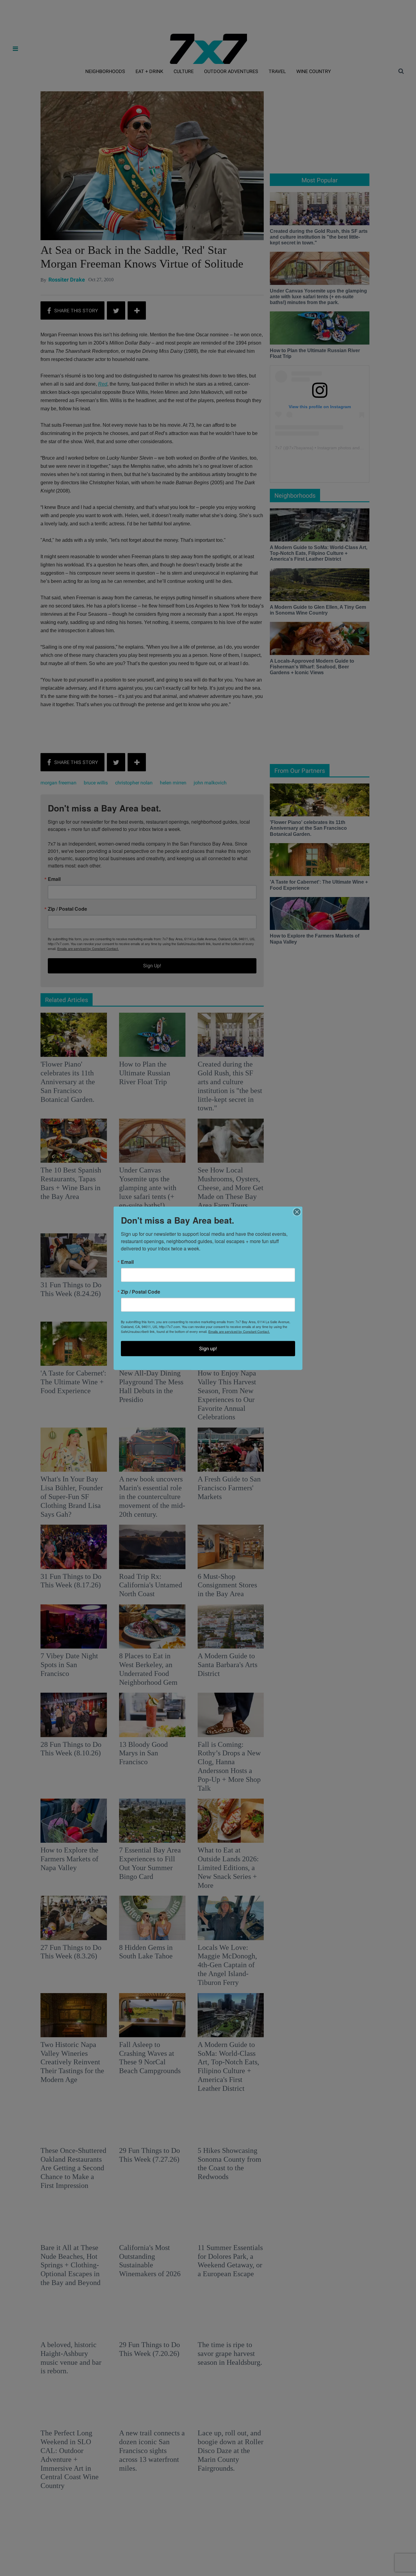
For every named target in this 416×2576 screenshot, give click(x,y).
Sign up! (208, 1348)
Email (127, 1262)
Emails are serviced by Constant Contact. (239, 1331)
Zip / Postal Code (141, 1292)
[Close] (297, 1212)
